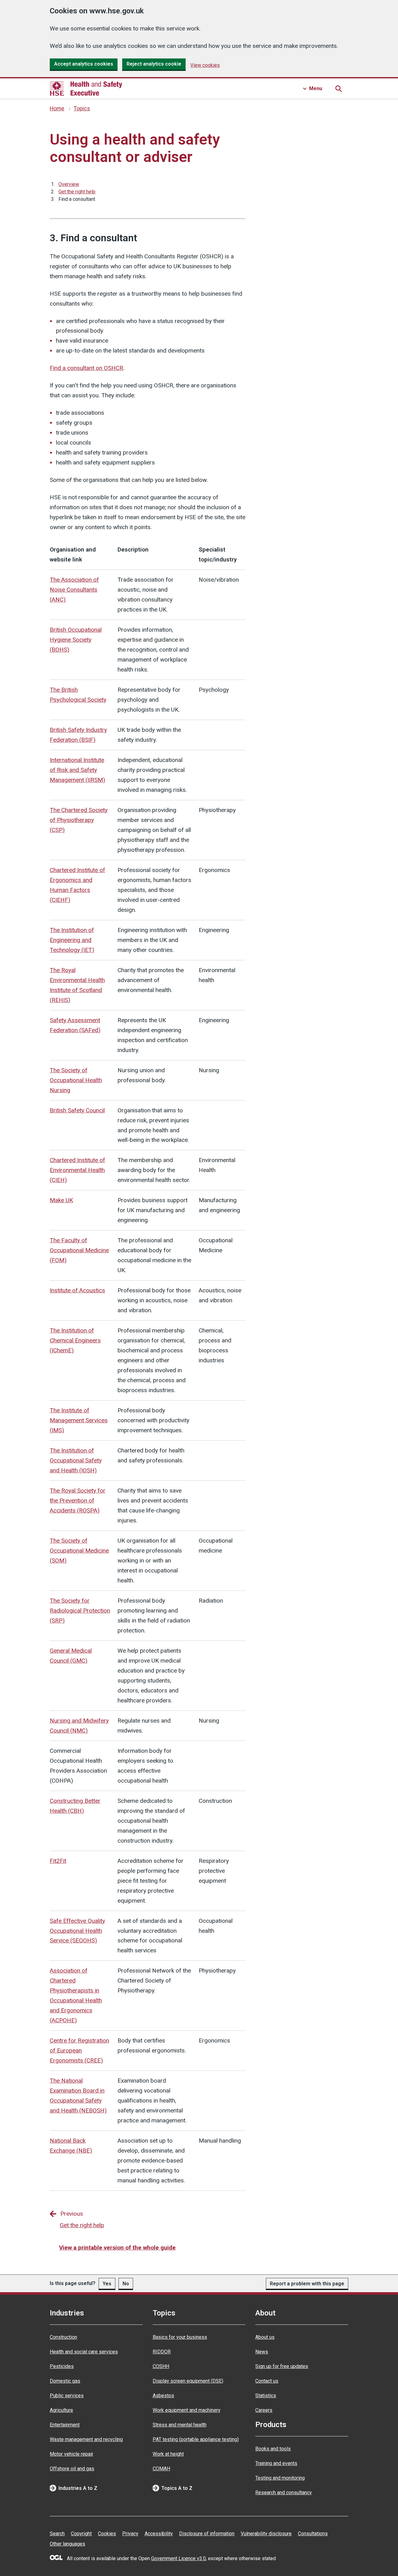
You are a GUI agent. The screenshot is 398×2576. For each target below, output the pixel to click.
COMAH (161, 2469)
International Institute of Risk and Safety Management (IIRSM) (77, 770)
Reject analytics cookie (154, 64)
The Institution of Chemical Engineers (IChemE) (75, 1340)
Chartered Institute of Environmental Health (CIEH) (77, 1170)
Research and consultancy (284, 2493)
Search (57, 2534)
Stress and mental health (180, 2425)
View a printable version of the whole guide (117, 2248)
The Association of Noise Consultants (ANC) (74, 590)
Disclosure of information (207, 2534)
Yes (107, 2284)
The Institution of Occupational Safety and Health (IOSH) (76, 1460)
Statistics (266, 2396)
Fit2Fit (58, 1861)
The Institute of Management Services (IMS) (79, 1420)
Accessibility (159, 2534)
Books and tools (273, 2449)
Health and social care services (84, 2352)
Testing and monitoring (280, 2478)
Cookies (107, 2534)
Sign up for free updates (282, 2366)
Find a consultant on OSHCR (86, 368)
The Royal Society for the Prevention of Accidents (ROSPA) (78, 1500)
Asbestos (163, 2396)
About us (265, 2337)
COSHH (161, 2366)
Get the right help (77, 192)
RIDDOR (162, 2352)
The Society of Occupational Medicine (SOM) (79, 1551)
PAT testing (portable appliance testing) (196, 2439)
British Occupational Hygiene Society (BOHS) (76, 640)
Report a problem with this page (307, 2284)
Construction (63, 2337)
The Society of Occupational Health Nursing (76, 1080)
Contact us (267, 2381)
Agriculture (61, 2410)
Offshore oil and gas (72, 2469)
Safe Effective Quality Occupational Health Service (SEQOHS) (77, 1931)
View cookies (205, 65)
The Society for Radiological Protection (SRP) (80, 1611)
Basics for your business (180, 2337)
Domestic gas (65, 2381)
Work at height (168, 2454)
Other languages (67, 2544)
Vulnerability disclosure (266, 2534)
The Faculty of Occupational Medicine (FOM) (79, 1250)
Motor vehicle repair (72, 2454)
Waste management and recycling (86, 2439)
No (126, 2284)
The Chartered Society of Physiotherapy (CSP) (79, 820)
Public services (67, 2396)
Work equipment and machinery (187, 2410)
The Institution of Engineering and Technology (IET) (72, 940)
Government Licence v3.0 (178, 2558)
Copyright (81, 2534)
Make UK (61, 1200)
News (262, 2352)
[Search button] (338, 89)
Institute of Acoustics (77, 1290)
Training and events (276, 2463)
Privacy (130, 2534)
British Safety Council (77, 1110)
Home (57, 108)
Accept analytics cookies (84, 64)
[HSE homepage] (86, 89)
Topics (82, 108)
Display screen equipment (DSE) (188, 2381)
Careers (264, 2410)
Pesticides (62, 2366)
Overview (69, 184)
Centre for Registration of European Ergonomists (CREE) (79, 2050)
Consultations (313, 2534)
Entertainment (65, 2425)
